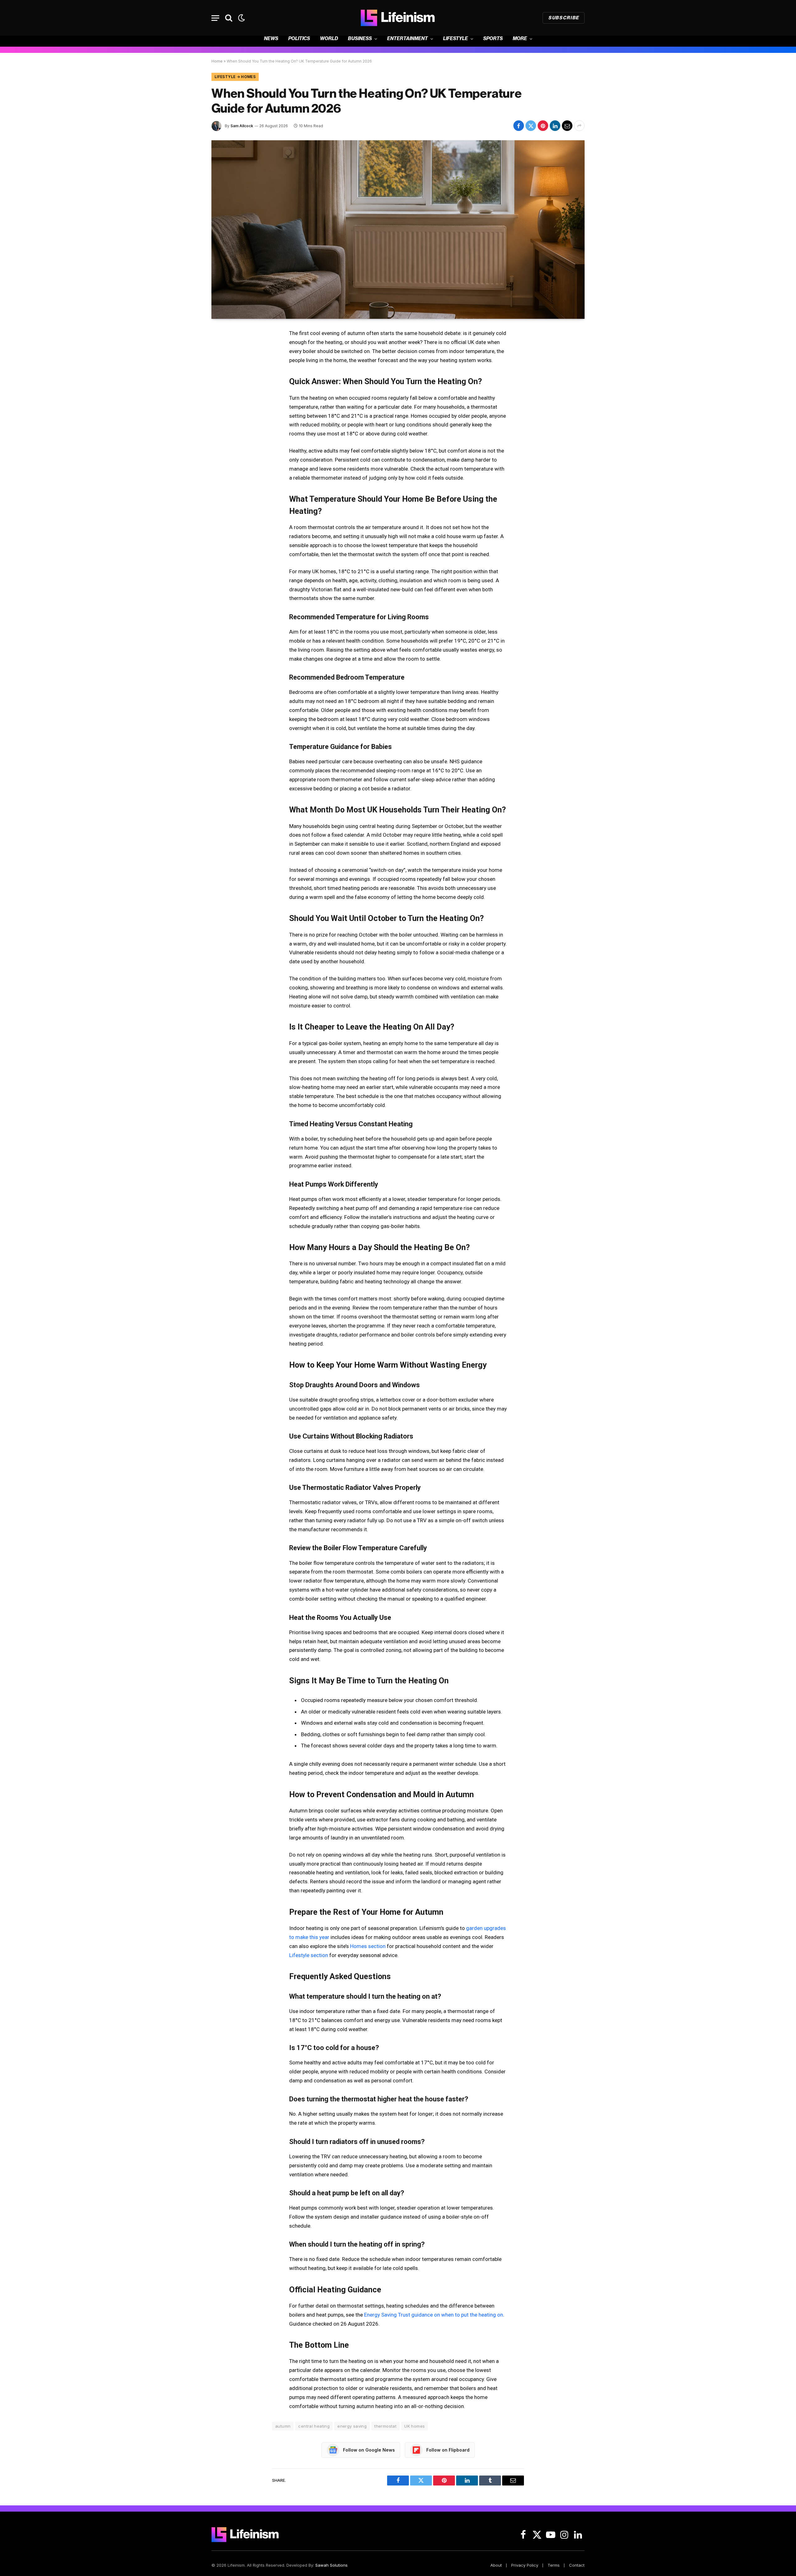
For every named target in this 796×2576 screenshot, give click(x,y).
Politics (299, 39)
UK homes (414, 2426)
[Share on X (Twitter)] (531, 126)
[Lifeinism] (398, 18)
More (520, 39)
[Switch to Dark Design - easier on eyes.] (241, 18)
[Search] (229, 18)
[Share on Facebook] (519, 126)
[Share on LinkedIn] (555, 126)
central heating (314, 2426)
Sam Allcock (242, 126)
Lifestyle (456, 39)
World (329, 39)
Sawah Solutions (331, 2565)
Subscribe (564, 18)
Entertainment (407, 39)
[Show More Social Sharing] (579, 126)
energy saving (352, 2426)
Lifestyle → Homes (235, 77)
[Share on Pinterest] (543, 126)
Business (360, 39)
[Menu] (215, 18)
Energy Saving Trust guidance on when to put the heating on (434, 2315)
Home (217, 61)
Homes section (368, 1946)
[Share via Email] (567, 126)
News (271, 39)
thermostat (385, 2426)
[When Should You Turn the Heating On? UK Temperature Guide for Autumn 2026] (398, 230)
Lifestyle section (309, 1955)
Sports (493, 39)
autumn (283, 2426)
